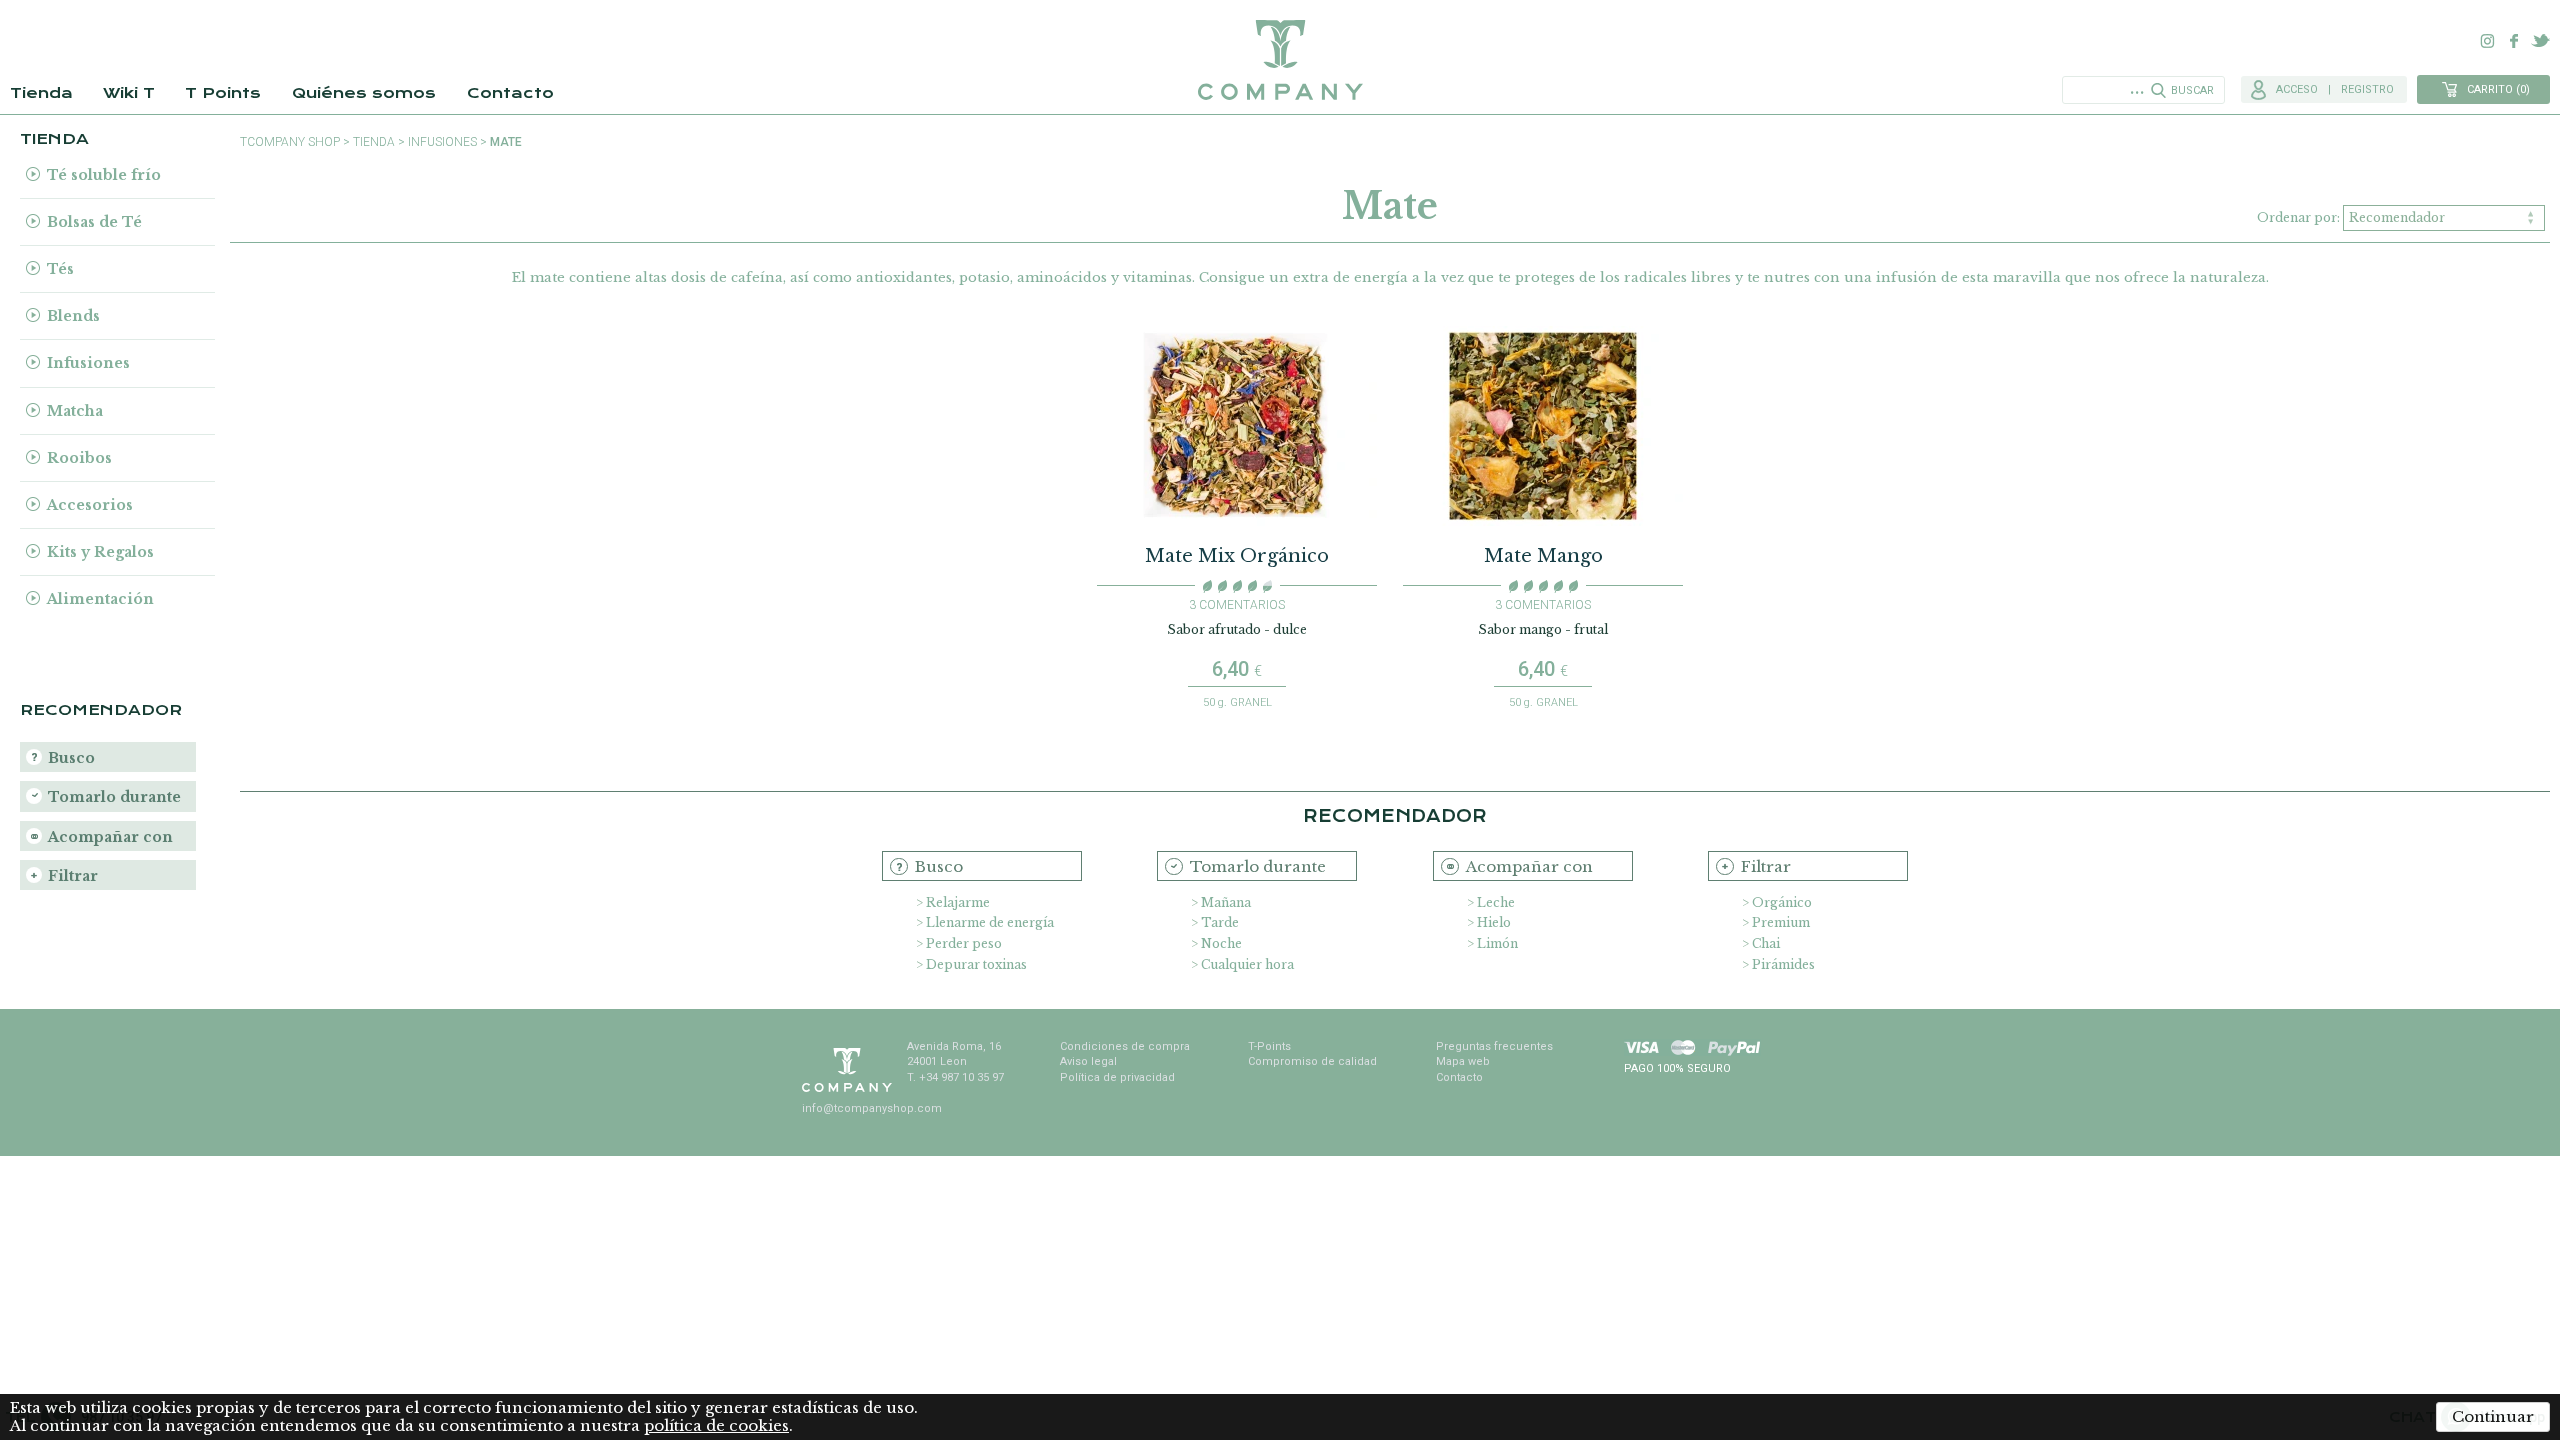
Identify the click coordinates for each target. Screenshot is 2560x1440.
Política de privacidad (1117, 1077)
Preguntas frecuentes (1494, 1046)
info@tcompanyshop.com (872, 1108)
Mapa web (1463, 1061)
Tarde (1220, 922)
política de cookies (716, 1425)
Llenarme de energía (990, 922)
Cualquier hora (1247, 964)
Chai (1766, 943)
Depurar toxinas (976, 964)
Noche (1221, 943)
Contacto (510, 93)
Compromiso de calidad (1312, 1061)
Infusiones (442, 142)
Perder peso (964, 943)
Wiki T (129, 93)
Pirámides (1783, 964)
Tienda (41, 93)
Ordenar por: (2300, 217)
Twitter (2540, 41)
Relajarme (958, 902)
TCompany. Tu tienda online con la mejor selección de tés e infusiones (1280, 60)
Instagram (2488, 41)
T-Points (1269, 1046)
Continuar (2493, 1416)
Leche (1496, 902)
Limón (1497, 943)
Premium (1781, 922)
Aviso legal (1088, 1061)
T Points (223, 93)
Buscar (2192, 90)
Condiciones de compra (1125, 1046)
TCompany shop (290, 142)
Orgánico (1782, 902)
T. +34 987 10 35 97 (955, 1077)
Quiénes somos (364, 93)
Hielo (1494, 922)
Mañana (1226, 902)
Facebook (2514, 41)
